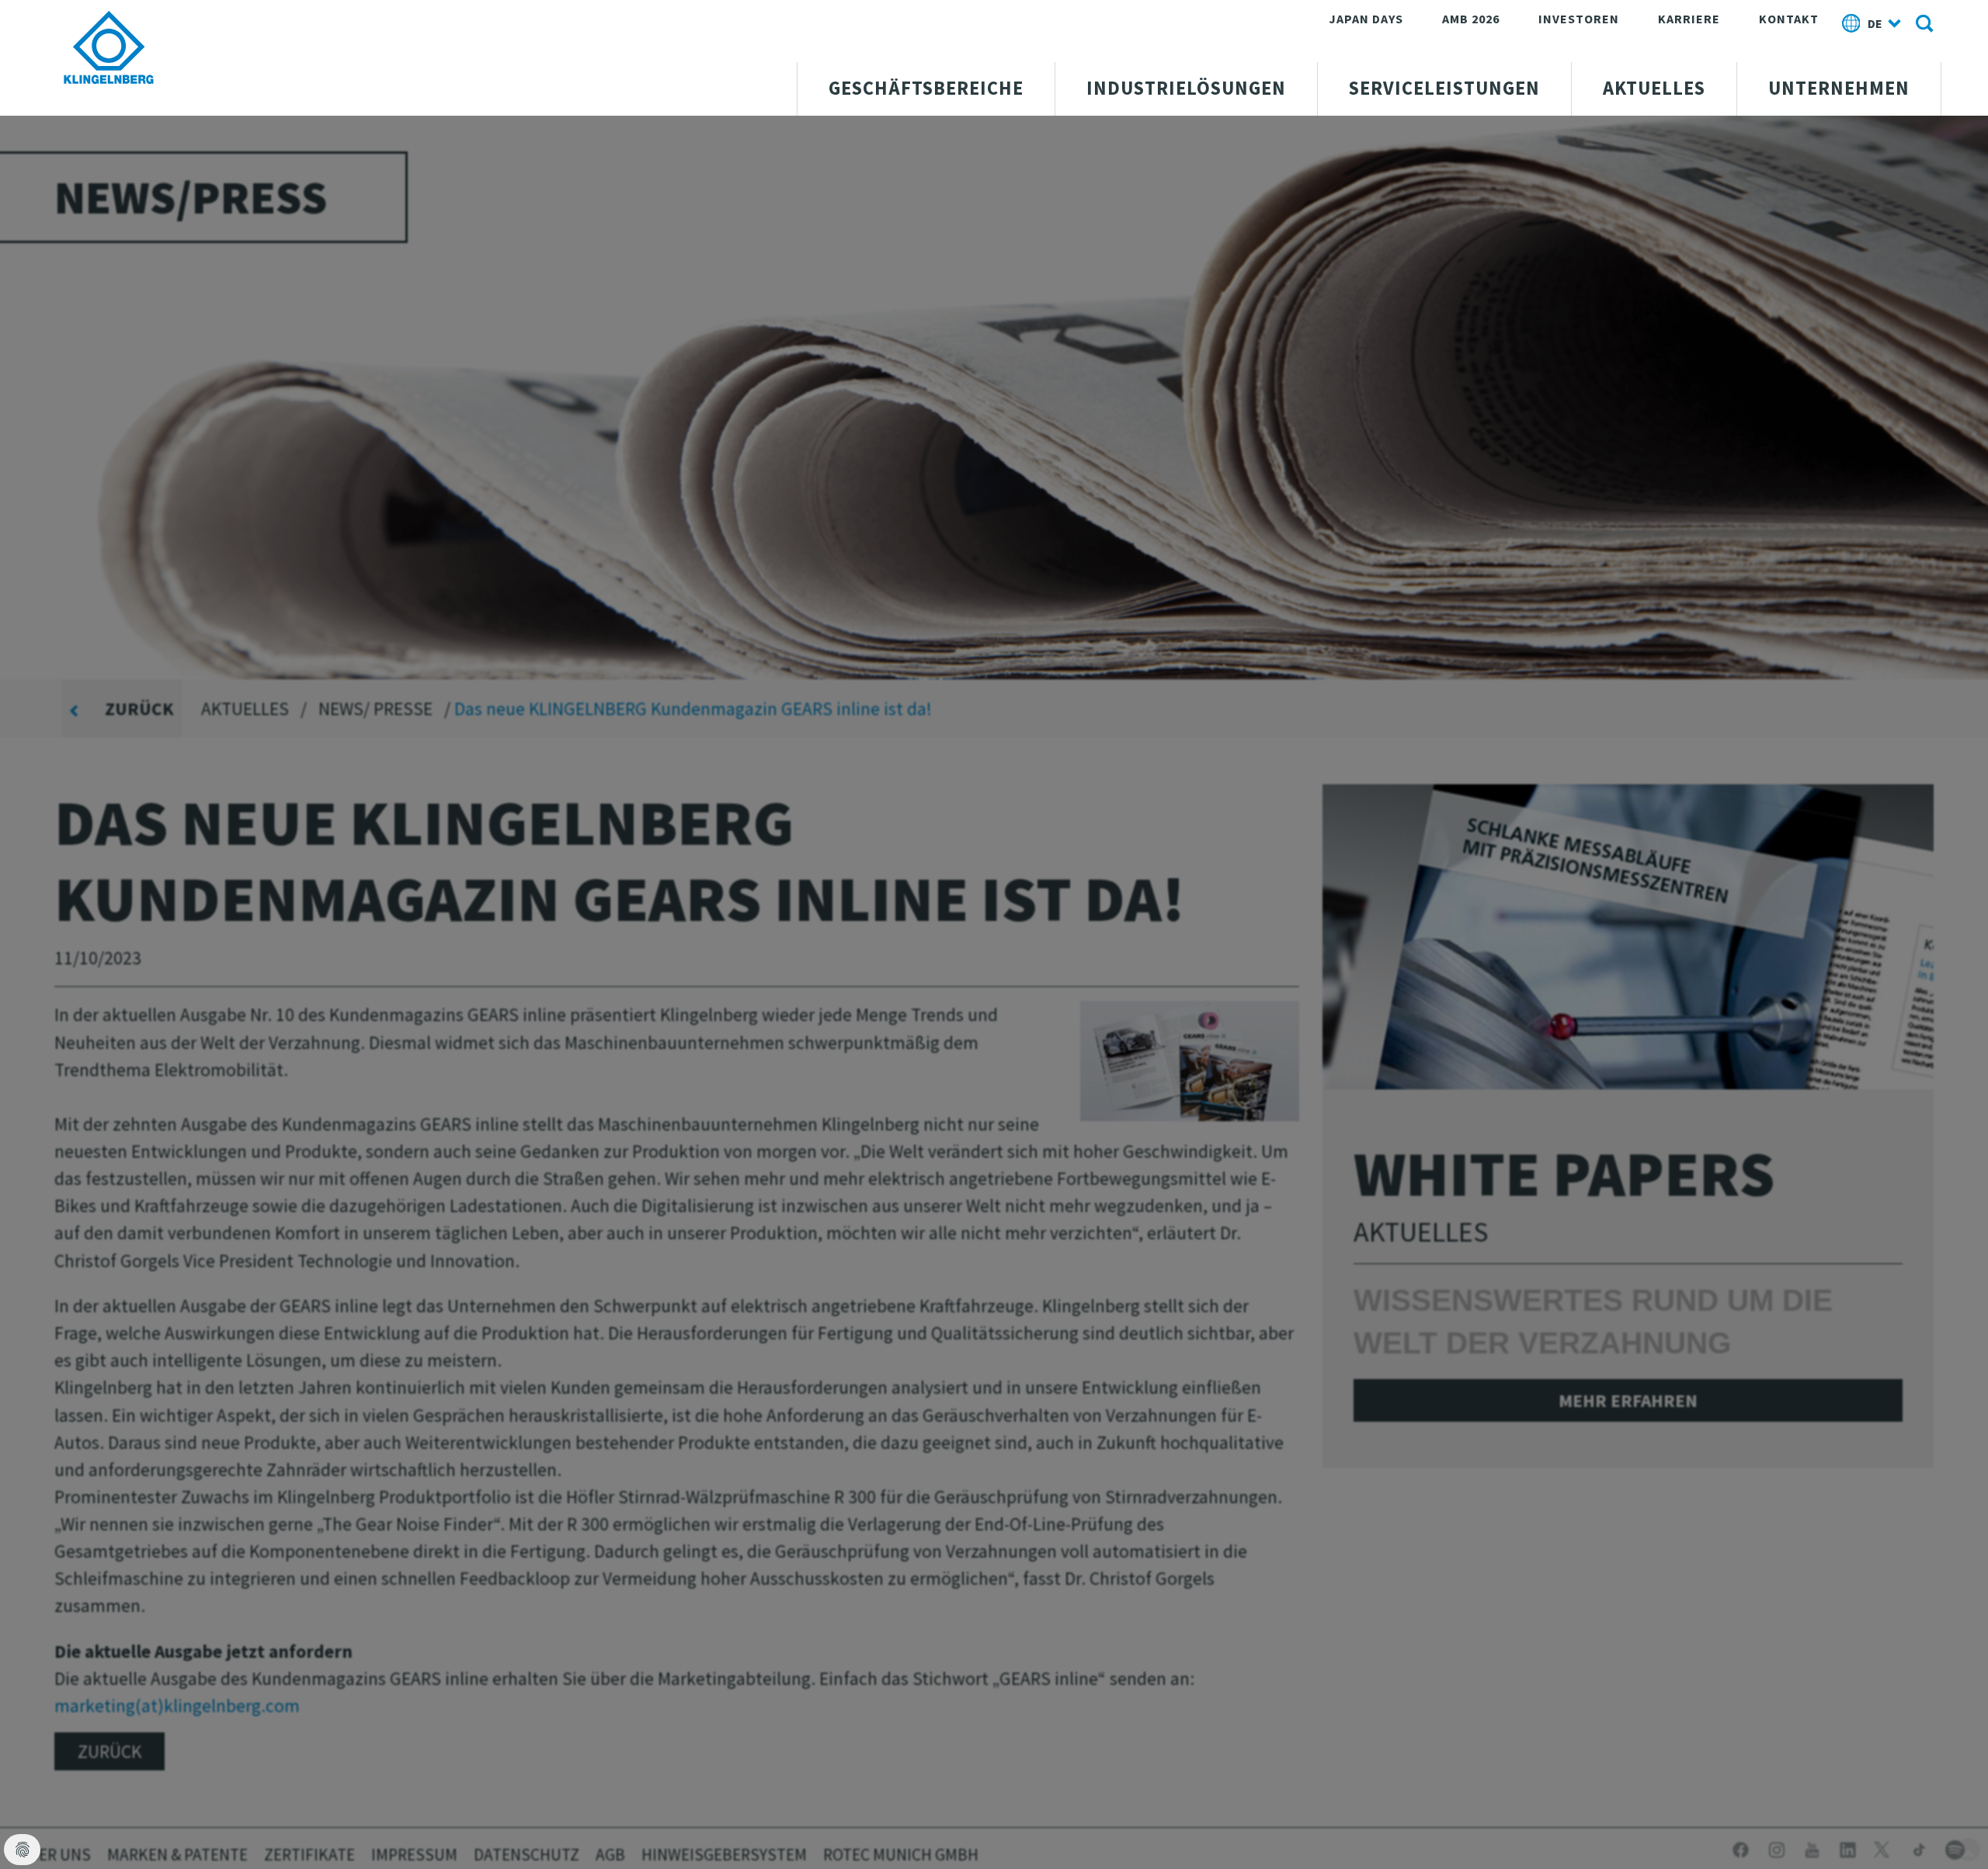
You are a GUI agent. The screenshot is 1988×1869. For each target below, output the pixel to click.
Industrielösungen (1186, 88)
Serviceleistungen (1444, 88)
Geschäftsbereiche (926, 88)
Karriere (1689, 19)
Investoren (1579, 19)
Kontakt (1789, 19)
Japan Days (1366, 19)
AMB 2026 (1471, 19)
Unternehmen (1839, 88)
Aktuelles (1654, 88)
